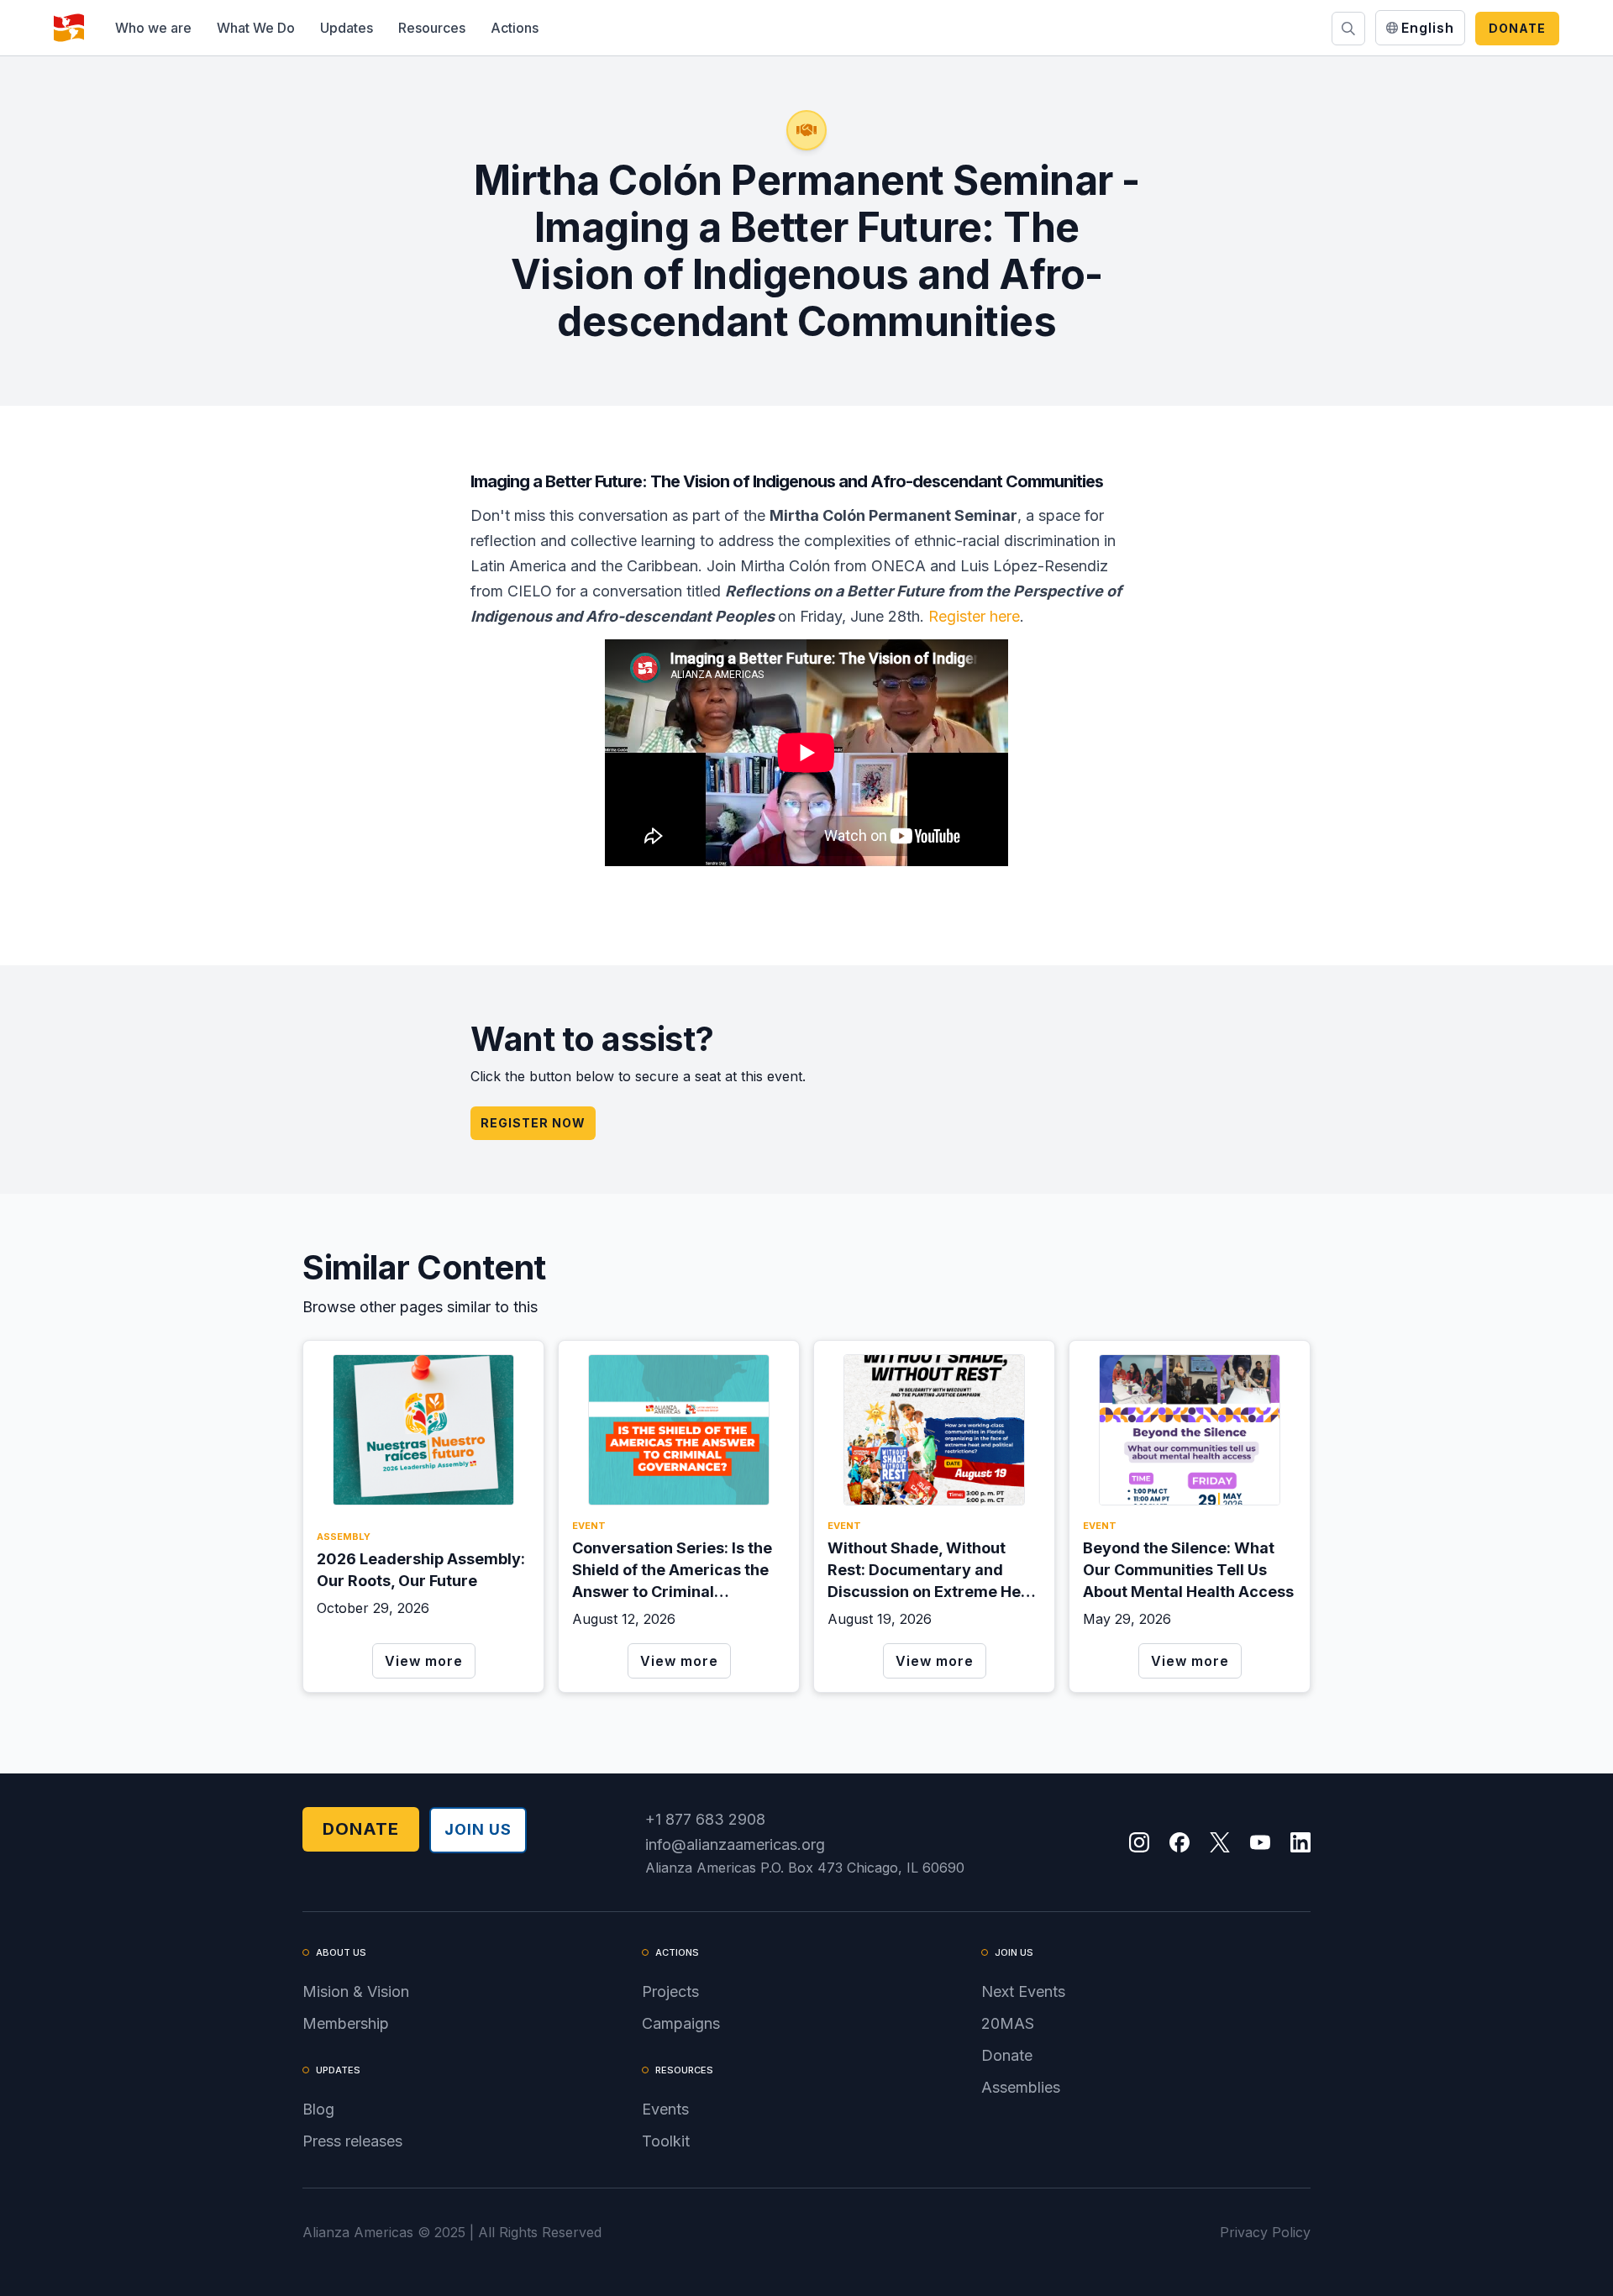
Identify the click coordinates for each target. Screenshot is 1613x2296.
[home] (69, 28)
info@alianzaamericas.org (735, 1844)
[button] (153, 28)
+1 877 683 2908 (705, 1819)
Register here (974, 616)
